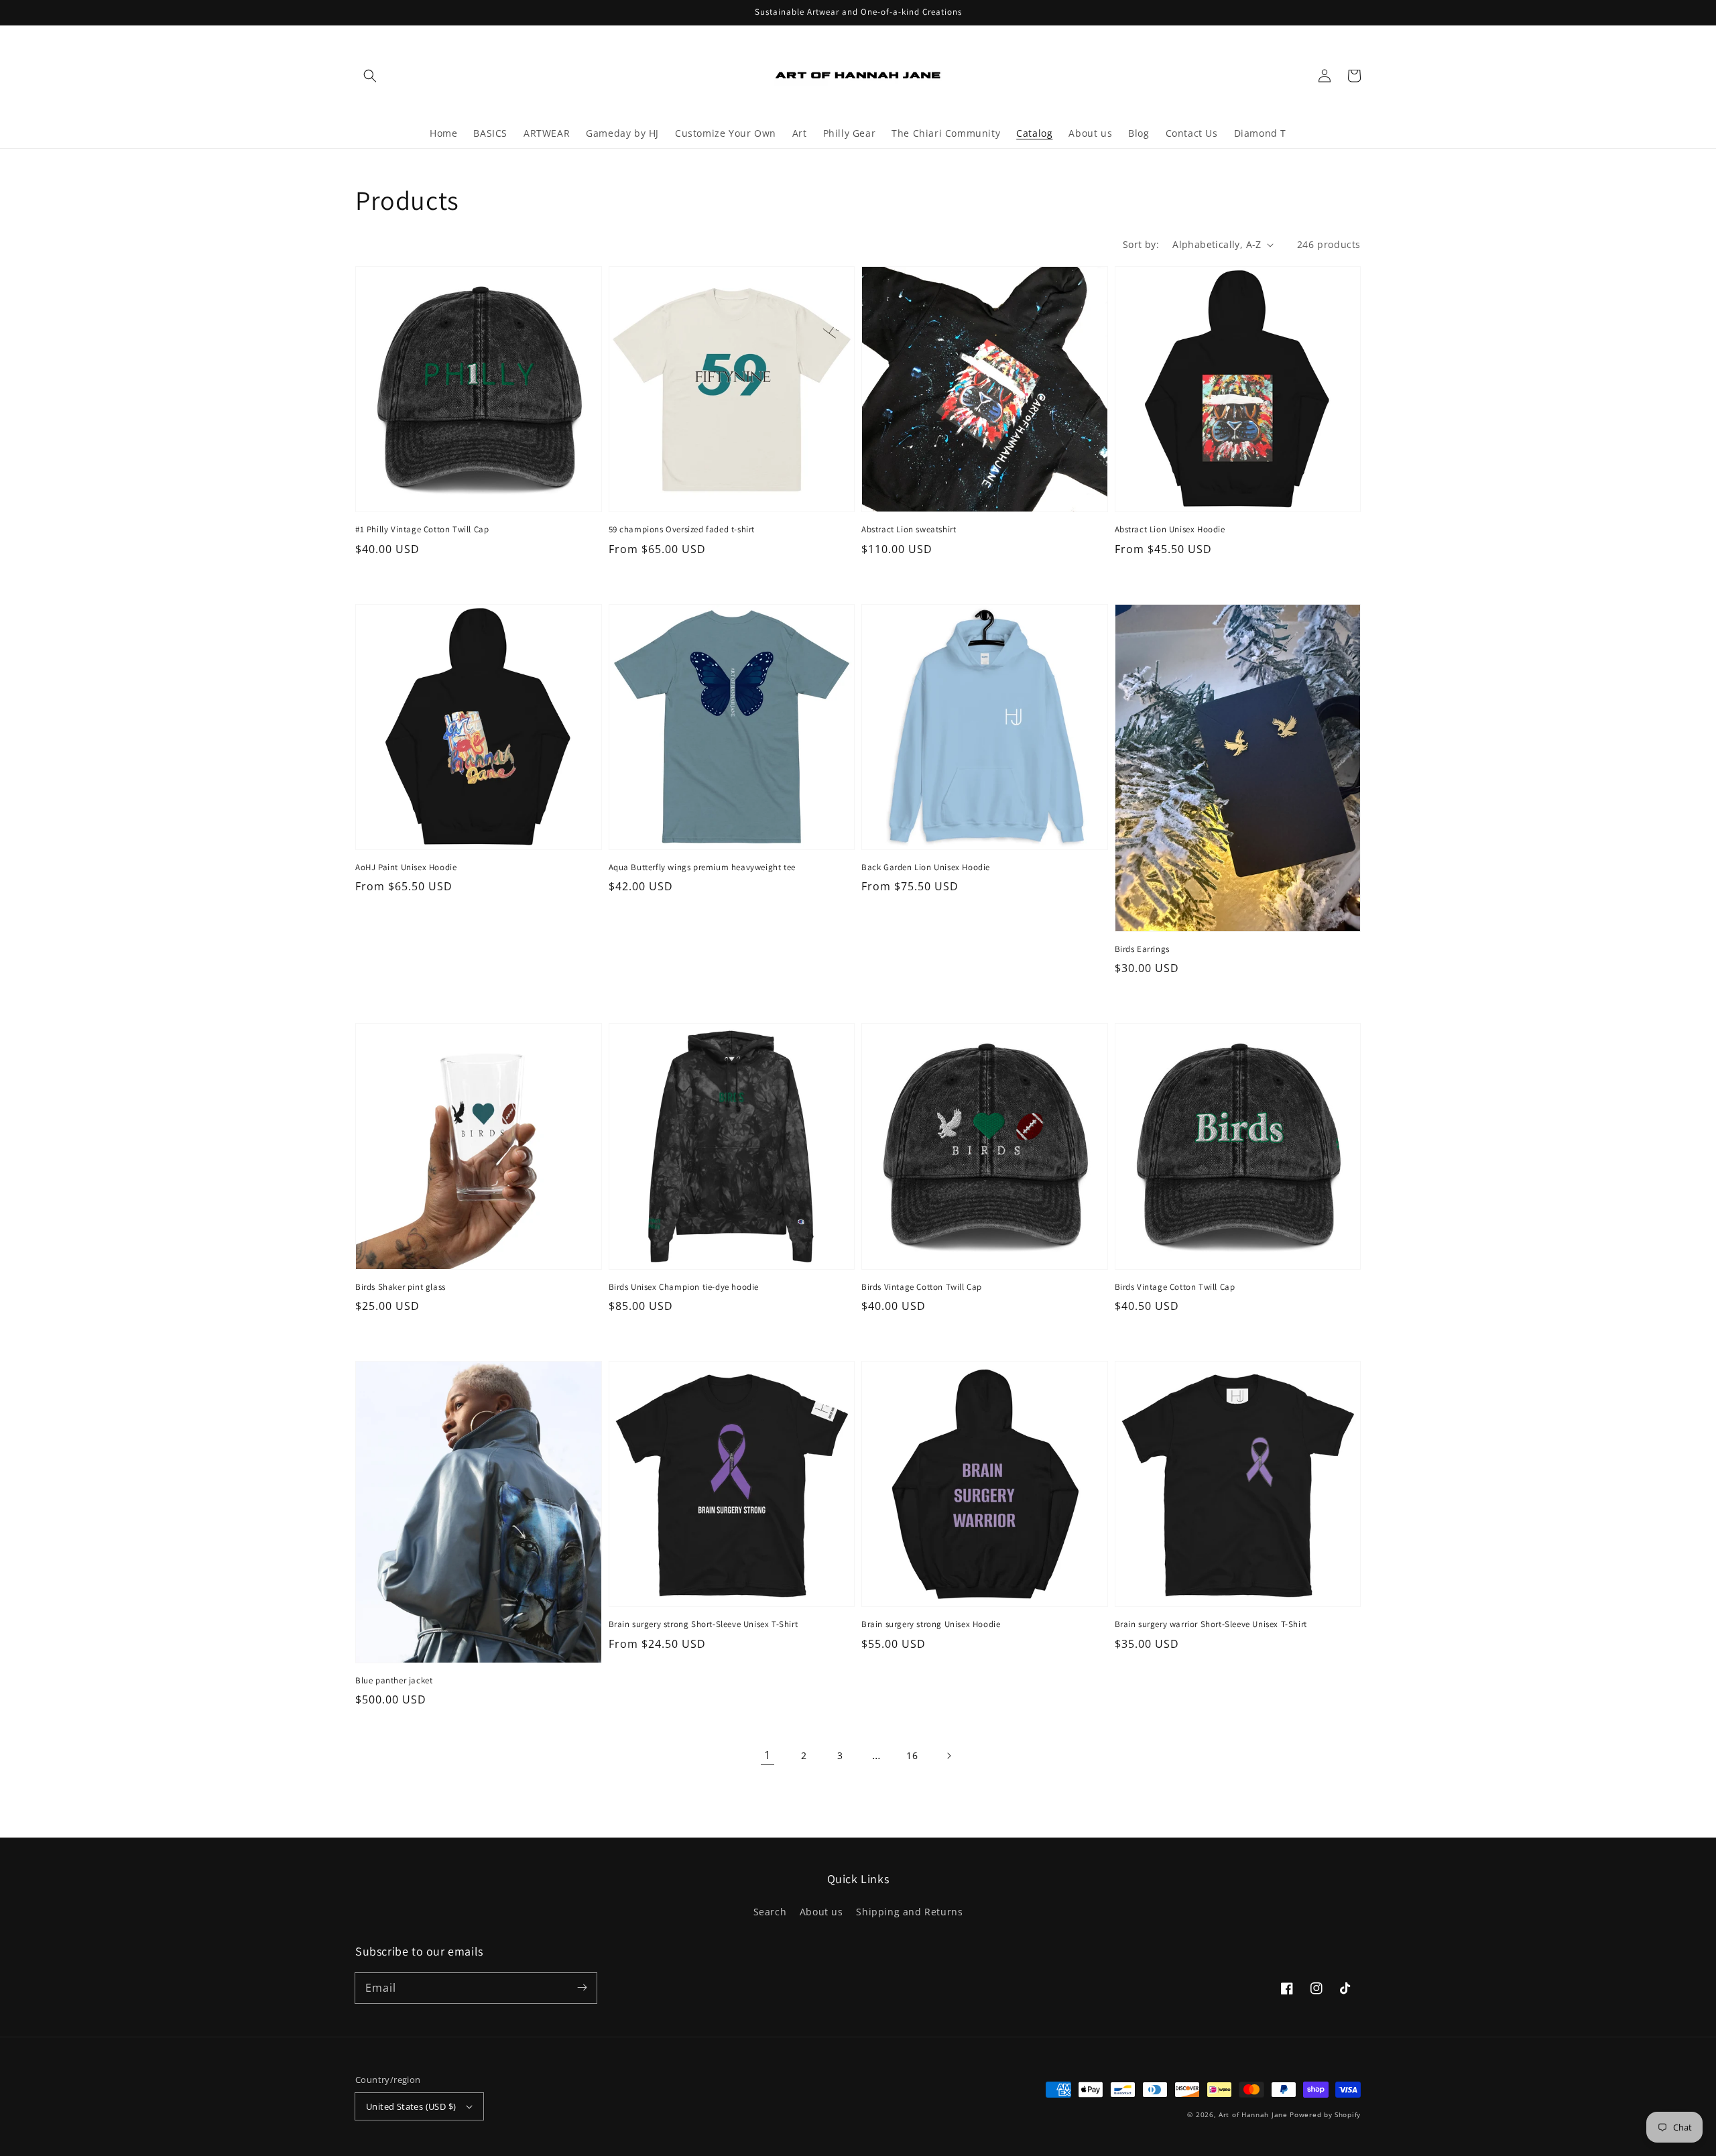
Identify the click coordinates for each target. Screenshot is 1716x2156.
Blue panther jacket (394, 1680)
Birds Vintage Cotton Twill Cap (922, 1287)
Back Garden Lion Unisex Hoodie (926, 867)
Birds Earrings (1142, 949)
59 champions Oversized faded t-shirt (682, 529)
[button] (370, 76)
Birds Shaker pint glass (401, 1287)
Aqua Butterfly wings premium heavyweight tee (702, 867)
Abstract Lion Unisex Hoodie (1170, 529)
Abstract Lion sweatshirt (909, 529)
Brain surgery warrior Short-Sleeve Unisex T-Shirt (1211, 1624)
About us (821, 1912)
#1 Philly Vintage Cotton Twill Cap (422, 529)
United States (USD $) (411, 2106)
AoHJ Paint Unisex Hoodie (406, 867)
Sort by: (1141, 244)
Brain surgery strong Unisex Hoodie (931, 1624)
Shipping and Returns (909, 1912)
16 (912, 1755)
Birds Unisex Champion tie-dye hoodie (684, 1287)
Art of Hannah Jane (1253, 2114)
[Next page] (948, 1756)
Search (770, 1912)
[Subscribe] (582, 1988)
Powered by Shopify (1325, 2114)
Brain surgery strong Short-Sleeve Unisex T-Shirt (703, 1624)
